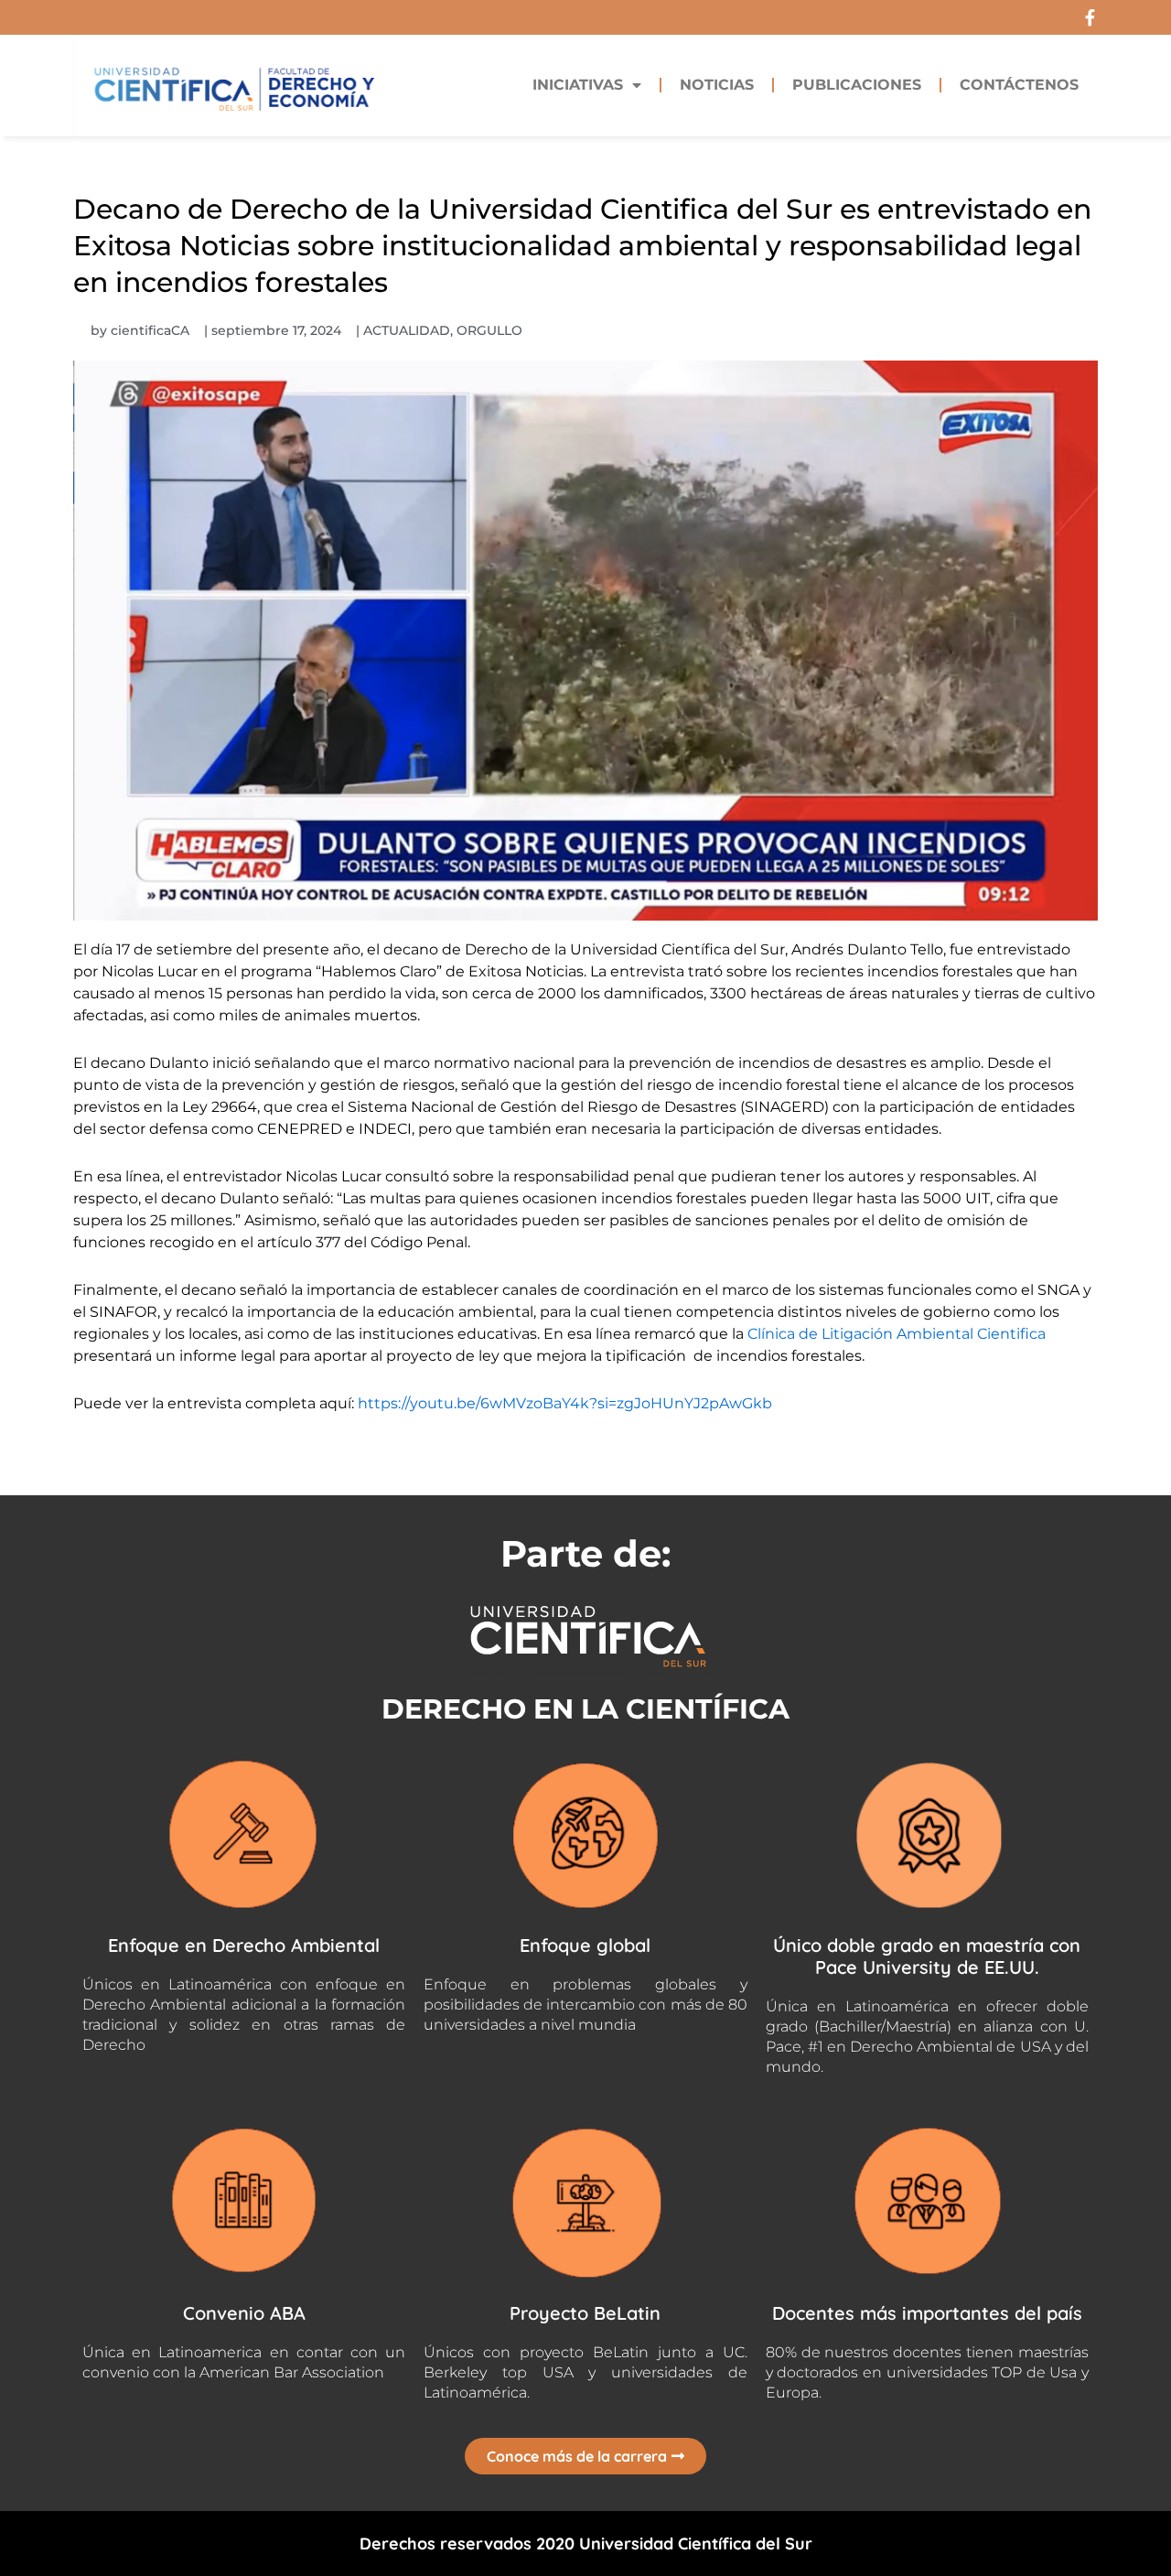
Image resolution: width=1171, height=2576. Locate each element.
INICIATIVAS (578, 85)
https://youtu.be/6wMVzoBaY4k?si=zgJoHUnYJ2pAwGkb (565, 1403)
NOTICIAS (717, 85)
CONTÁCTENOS (1019, 85)
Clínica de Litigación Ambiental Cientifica (897, 1334)
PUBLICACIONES (857, 85)
